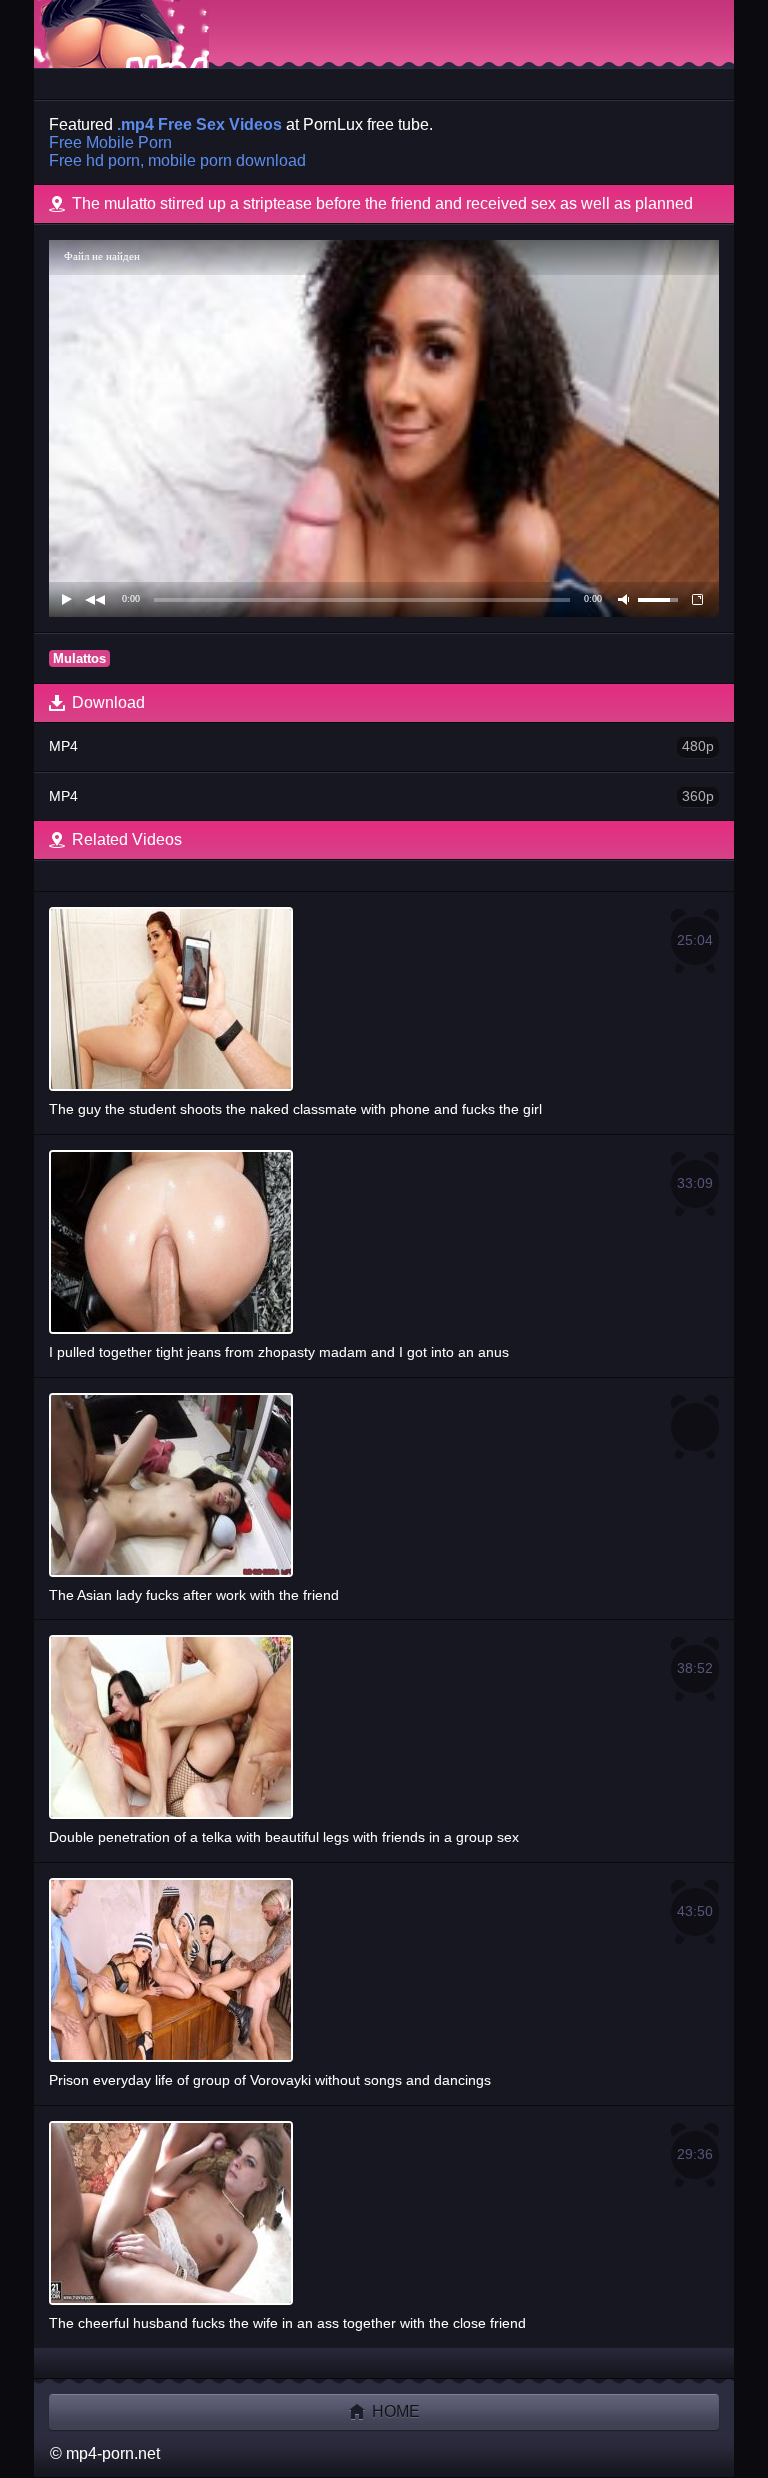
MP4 (381, 746)
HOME (394, 2411)
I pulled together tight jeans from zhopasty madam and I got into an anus (381, 1267)
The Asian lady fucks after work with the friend (194, 1595)
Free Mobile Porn (110, 142)
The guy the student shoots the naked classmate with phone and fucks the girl (381, 1024)
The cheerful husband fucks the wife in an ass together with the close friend (381, 2238)
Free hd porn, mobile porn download (177, 160)
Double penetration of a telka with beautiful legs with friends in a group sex (381, 1752)
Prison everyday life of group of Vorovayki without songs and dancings (381, 1995)
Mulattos (79, 658)
